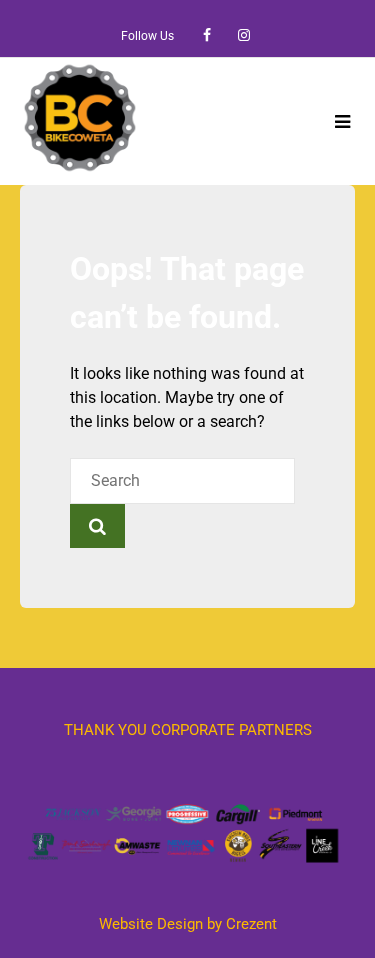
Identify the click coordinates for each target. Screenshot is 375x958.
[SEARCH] (97, 526)
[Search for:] (182, 480)
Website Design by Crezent (188, 924)
